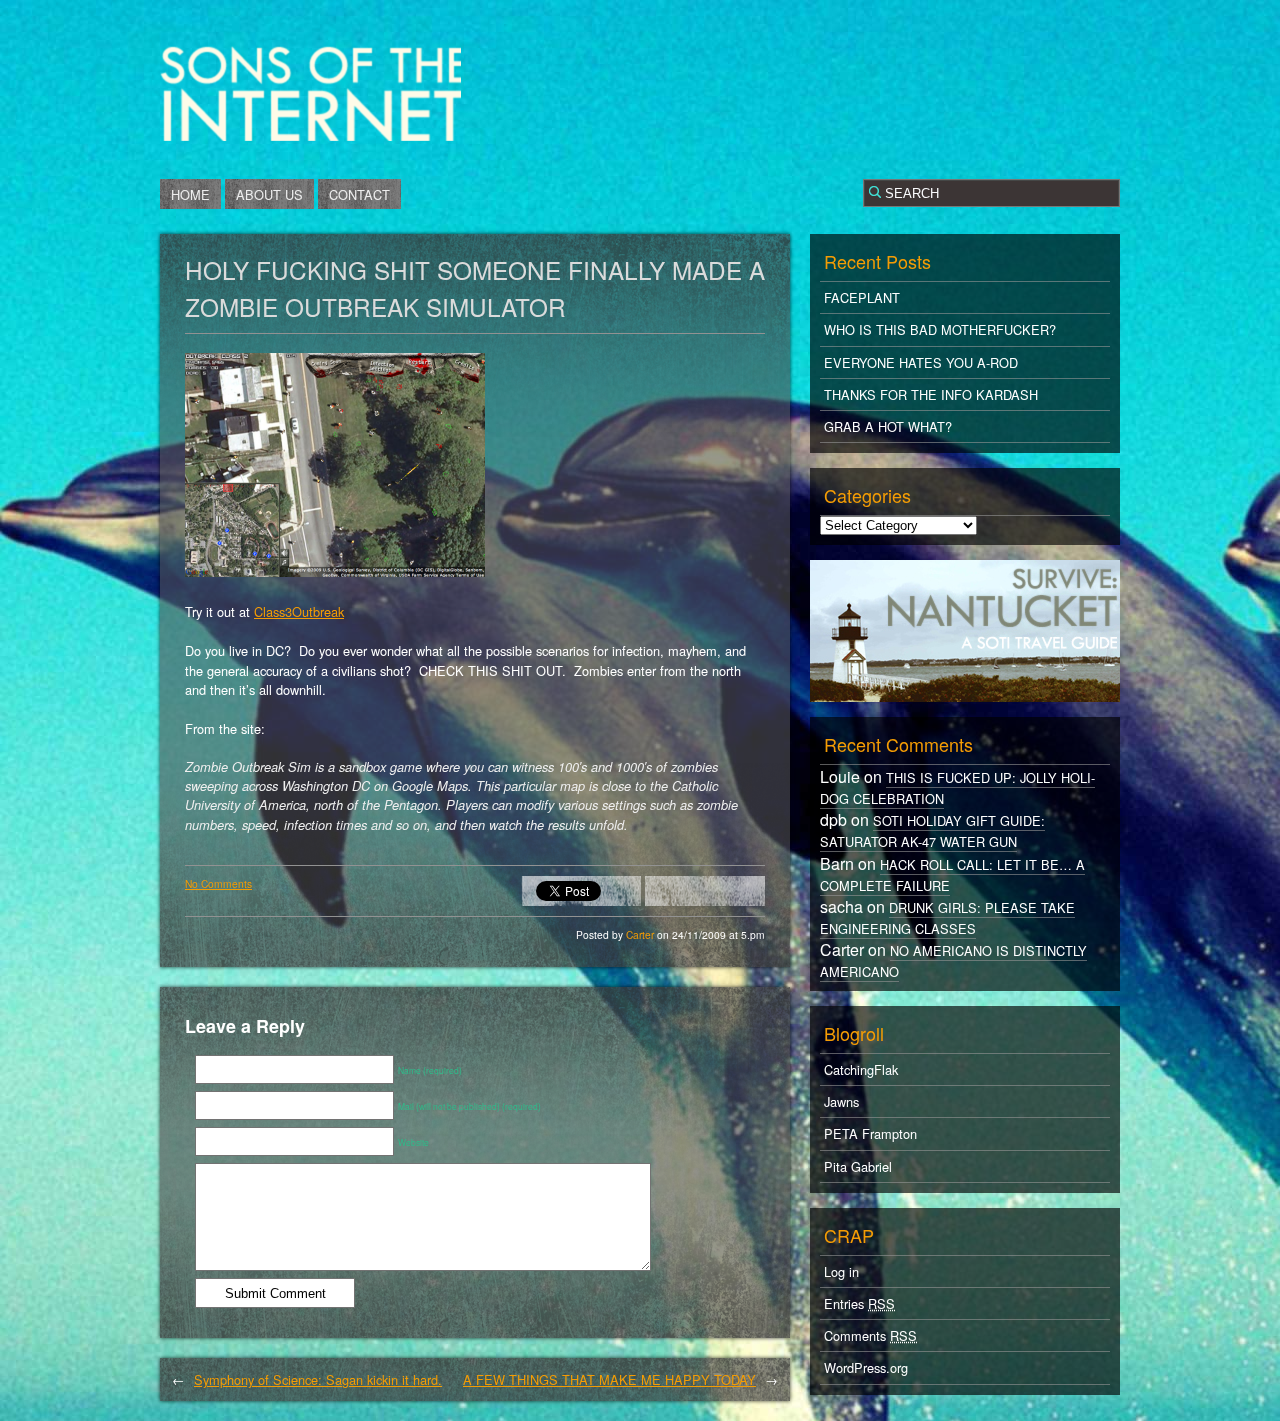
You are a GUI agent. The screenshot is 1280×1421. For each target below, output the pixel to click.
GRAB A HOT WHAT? (888, 426)
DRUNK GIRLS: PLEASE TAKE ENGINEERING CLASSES (947, 918)
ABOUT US (269, 194)
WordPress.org (866, 1367)
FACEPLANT (862, 297)
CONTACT (359, 194)
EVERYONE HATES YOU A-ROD (921, 362)
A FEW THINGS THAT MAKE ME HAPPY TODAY (609, 1379)
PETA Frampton (870, 1133)
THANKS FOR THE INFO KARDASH (931, 394)
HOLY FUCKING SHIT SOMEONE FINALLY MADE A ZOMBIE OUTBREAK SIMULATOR (475, 287)
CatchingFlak (861, 1069)
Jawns (841, 1101)
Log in (841, 1271)
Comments (870, 1335)
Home (190, 194)
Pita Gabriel (858, 1166)
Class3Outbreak (299, 611)
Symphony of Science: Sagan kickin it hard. (318, 1379)
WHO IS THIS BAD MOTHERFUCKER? (940, 329)
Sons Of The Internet (310, 93)
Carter (641, 934)
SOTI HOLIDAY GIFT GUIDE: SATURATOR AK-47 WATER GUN (932, 831)
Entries (859, 1303)
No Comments (218, 883)
